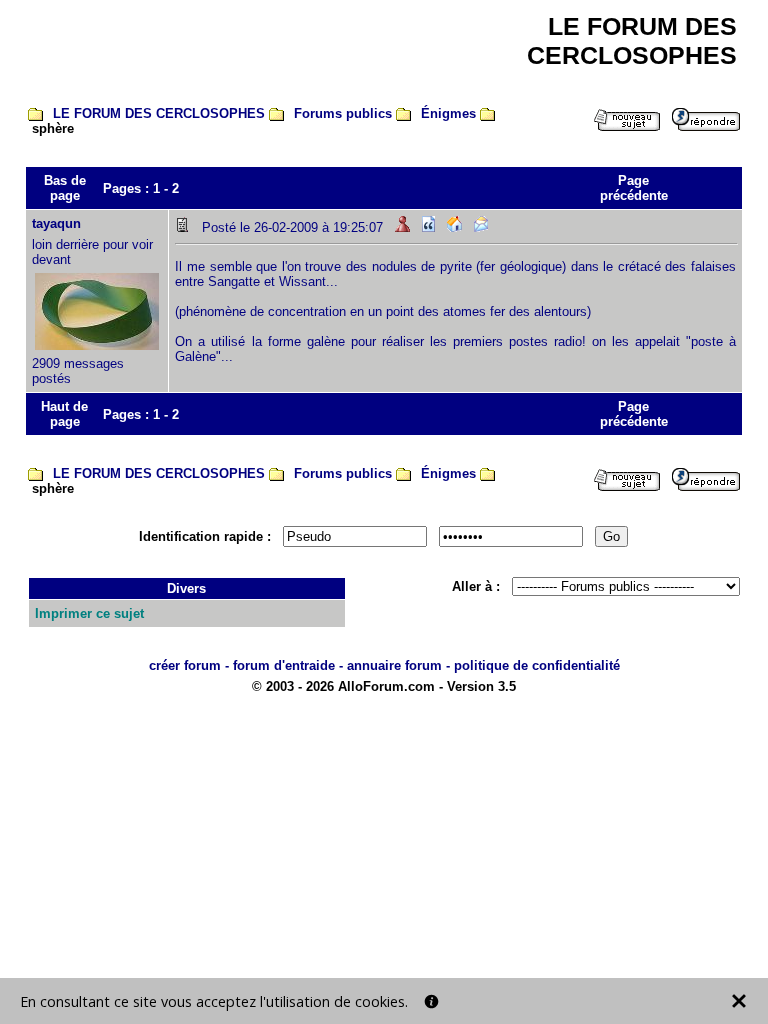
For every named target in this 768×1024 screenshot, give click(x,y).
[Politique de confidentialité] (431, 1001)
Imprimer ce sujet (89, 613)
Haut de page (64, 414)
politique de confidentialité (537, 665)
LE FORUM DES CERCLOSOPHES (159, 113)
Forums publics (343, 113)
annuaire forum (394, 665)
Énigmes (448, 113)
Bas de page (65, 188)
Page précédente (634, 188)
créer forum (185, 665)
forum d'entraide (284, 665)
